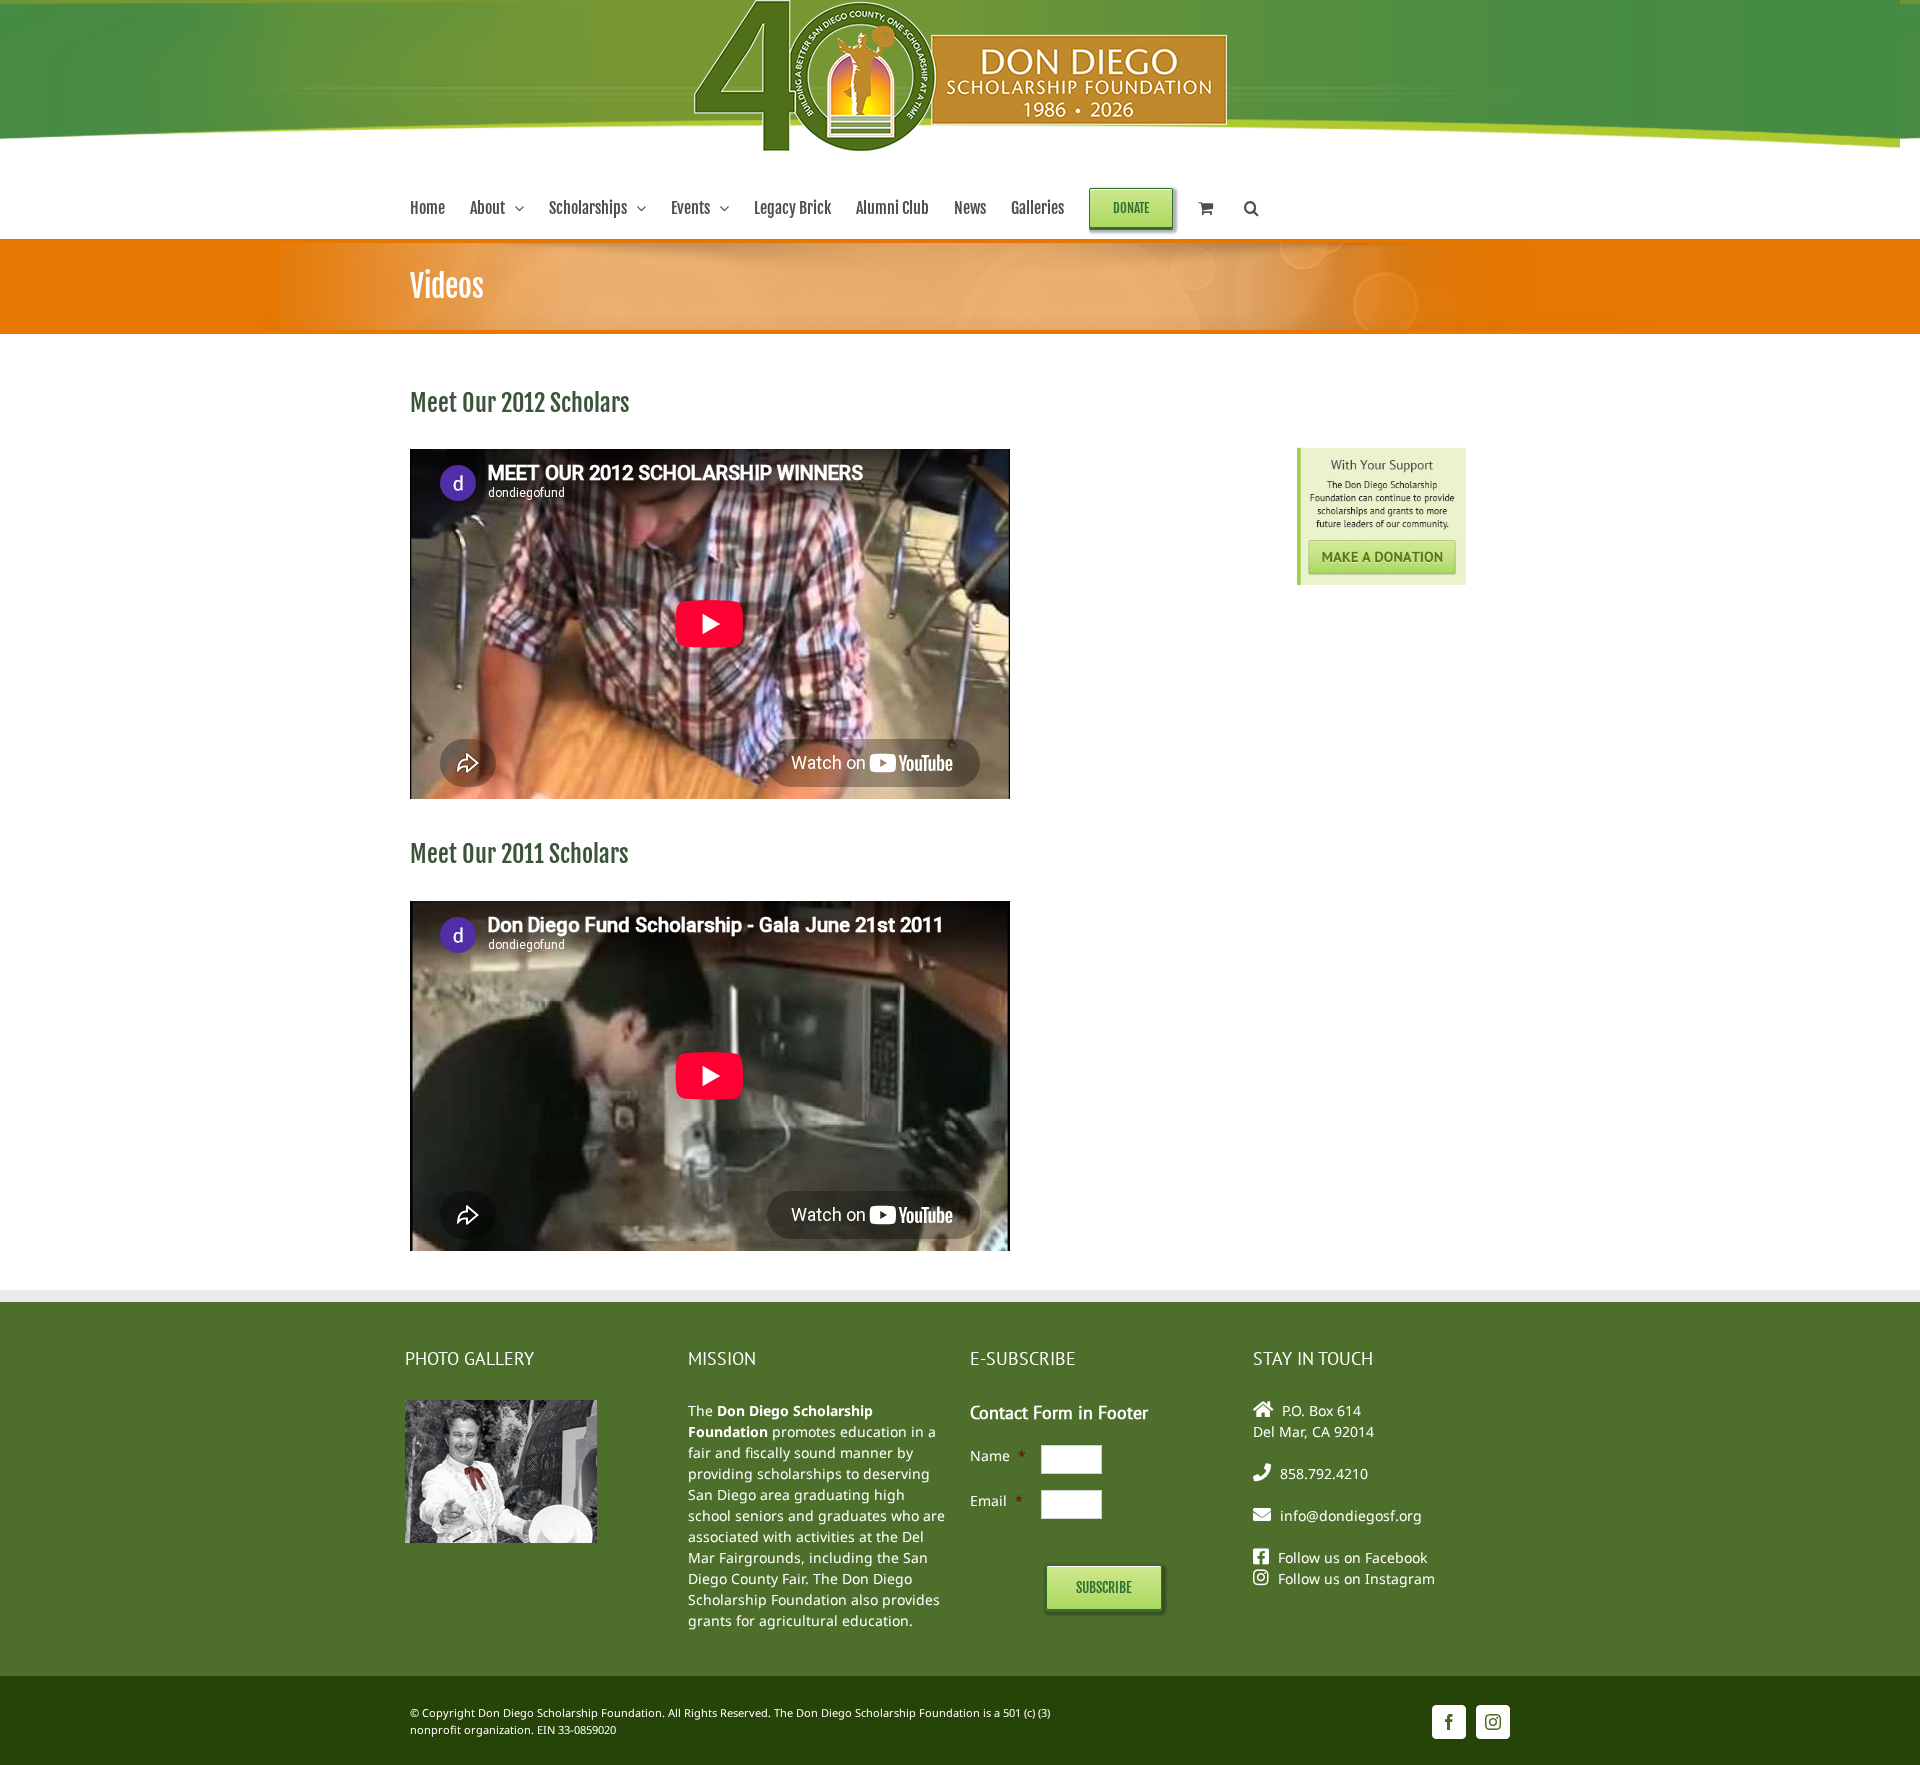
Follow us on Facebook (1352, 1557)
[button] (1251, 208)
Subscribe (1104, 1587)
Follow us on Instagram (1356, 1578)
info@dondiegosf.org (1351, 1515)
